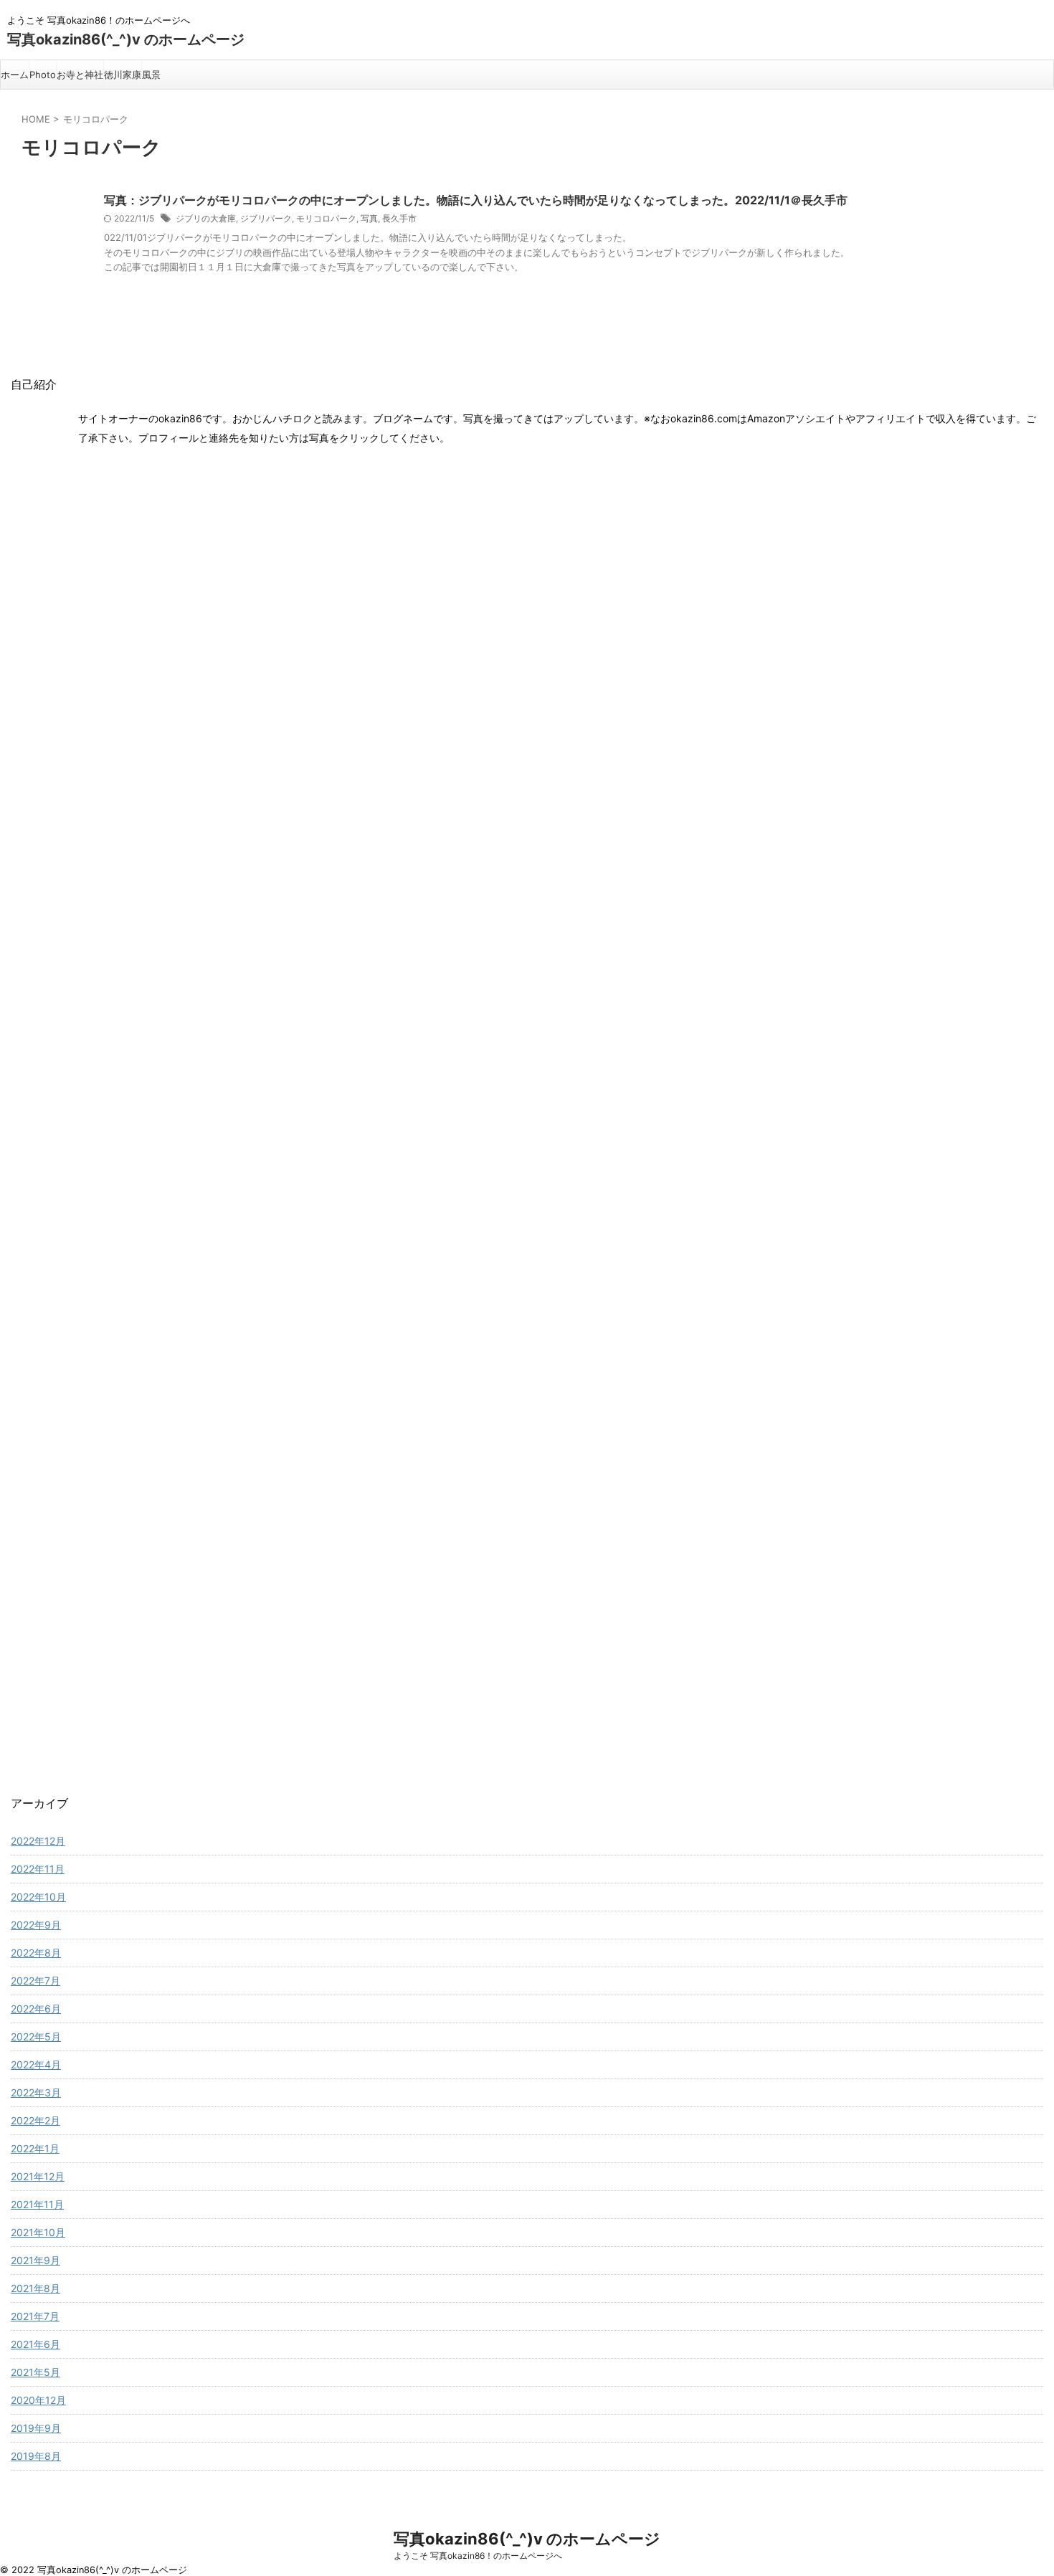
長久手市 (399, 218)
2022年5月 (36, 2036)
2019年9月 (36, 2428)
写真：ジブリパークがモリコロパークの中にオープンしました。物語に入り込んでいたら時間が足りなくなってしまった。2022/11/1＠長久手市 (476, 200)
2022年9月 (36, 1925)
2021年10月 (38, 2232)
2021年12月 (38, 2176)
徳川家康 (123, 75)
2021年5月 (35, 2372)
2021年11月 (37, 2204)
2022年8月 (36, 1953)
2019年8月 (36, 2456)
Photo (43, 75)
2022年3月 (36, 2092)
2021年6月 (35, 2344)
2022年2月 (35, 2120)
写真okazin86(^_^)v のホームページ (126, 39)
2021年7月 (35, 2316)
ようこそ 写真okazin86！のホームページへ (478, 2556)
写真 (369, 218)
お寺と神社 (80, 75)
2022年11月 (38, 1869)
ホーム (15, 75)
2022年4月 (36, 2064)
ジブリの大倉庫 (206, 218)
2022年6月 (36, 2009)
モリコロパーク (326, 218)
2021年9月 (35, 2260)
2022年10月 (38, 1897)
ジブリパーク (266, 218)
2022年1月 (35, 2148)
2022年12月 (38, 1841)
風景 (151, 75)
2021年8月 (35, 2288)
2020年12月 (38, 2400)
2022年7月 (35, 1981)
